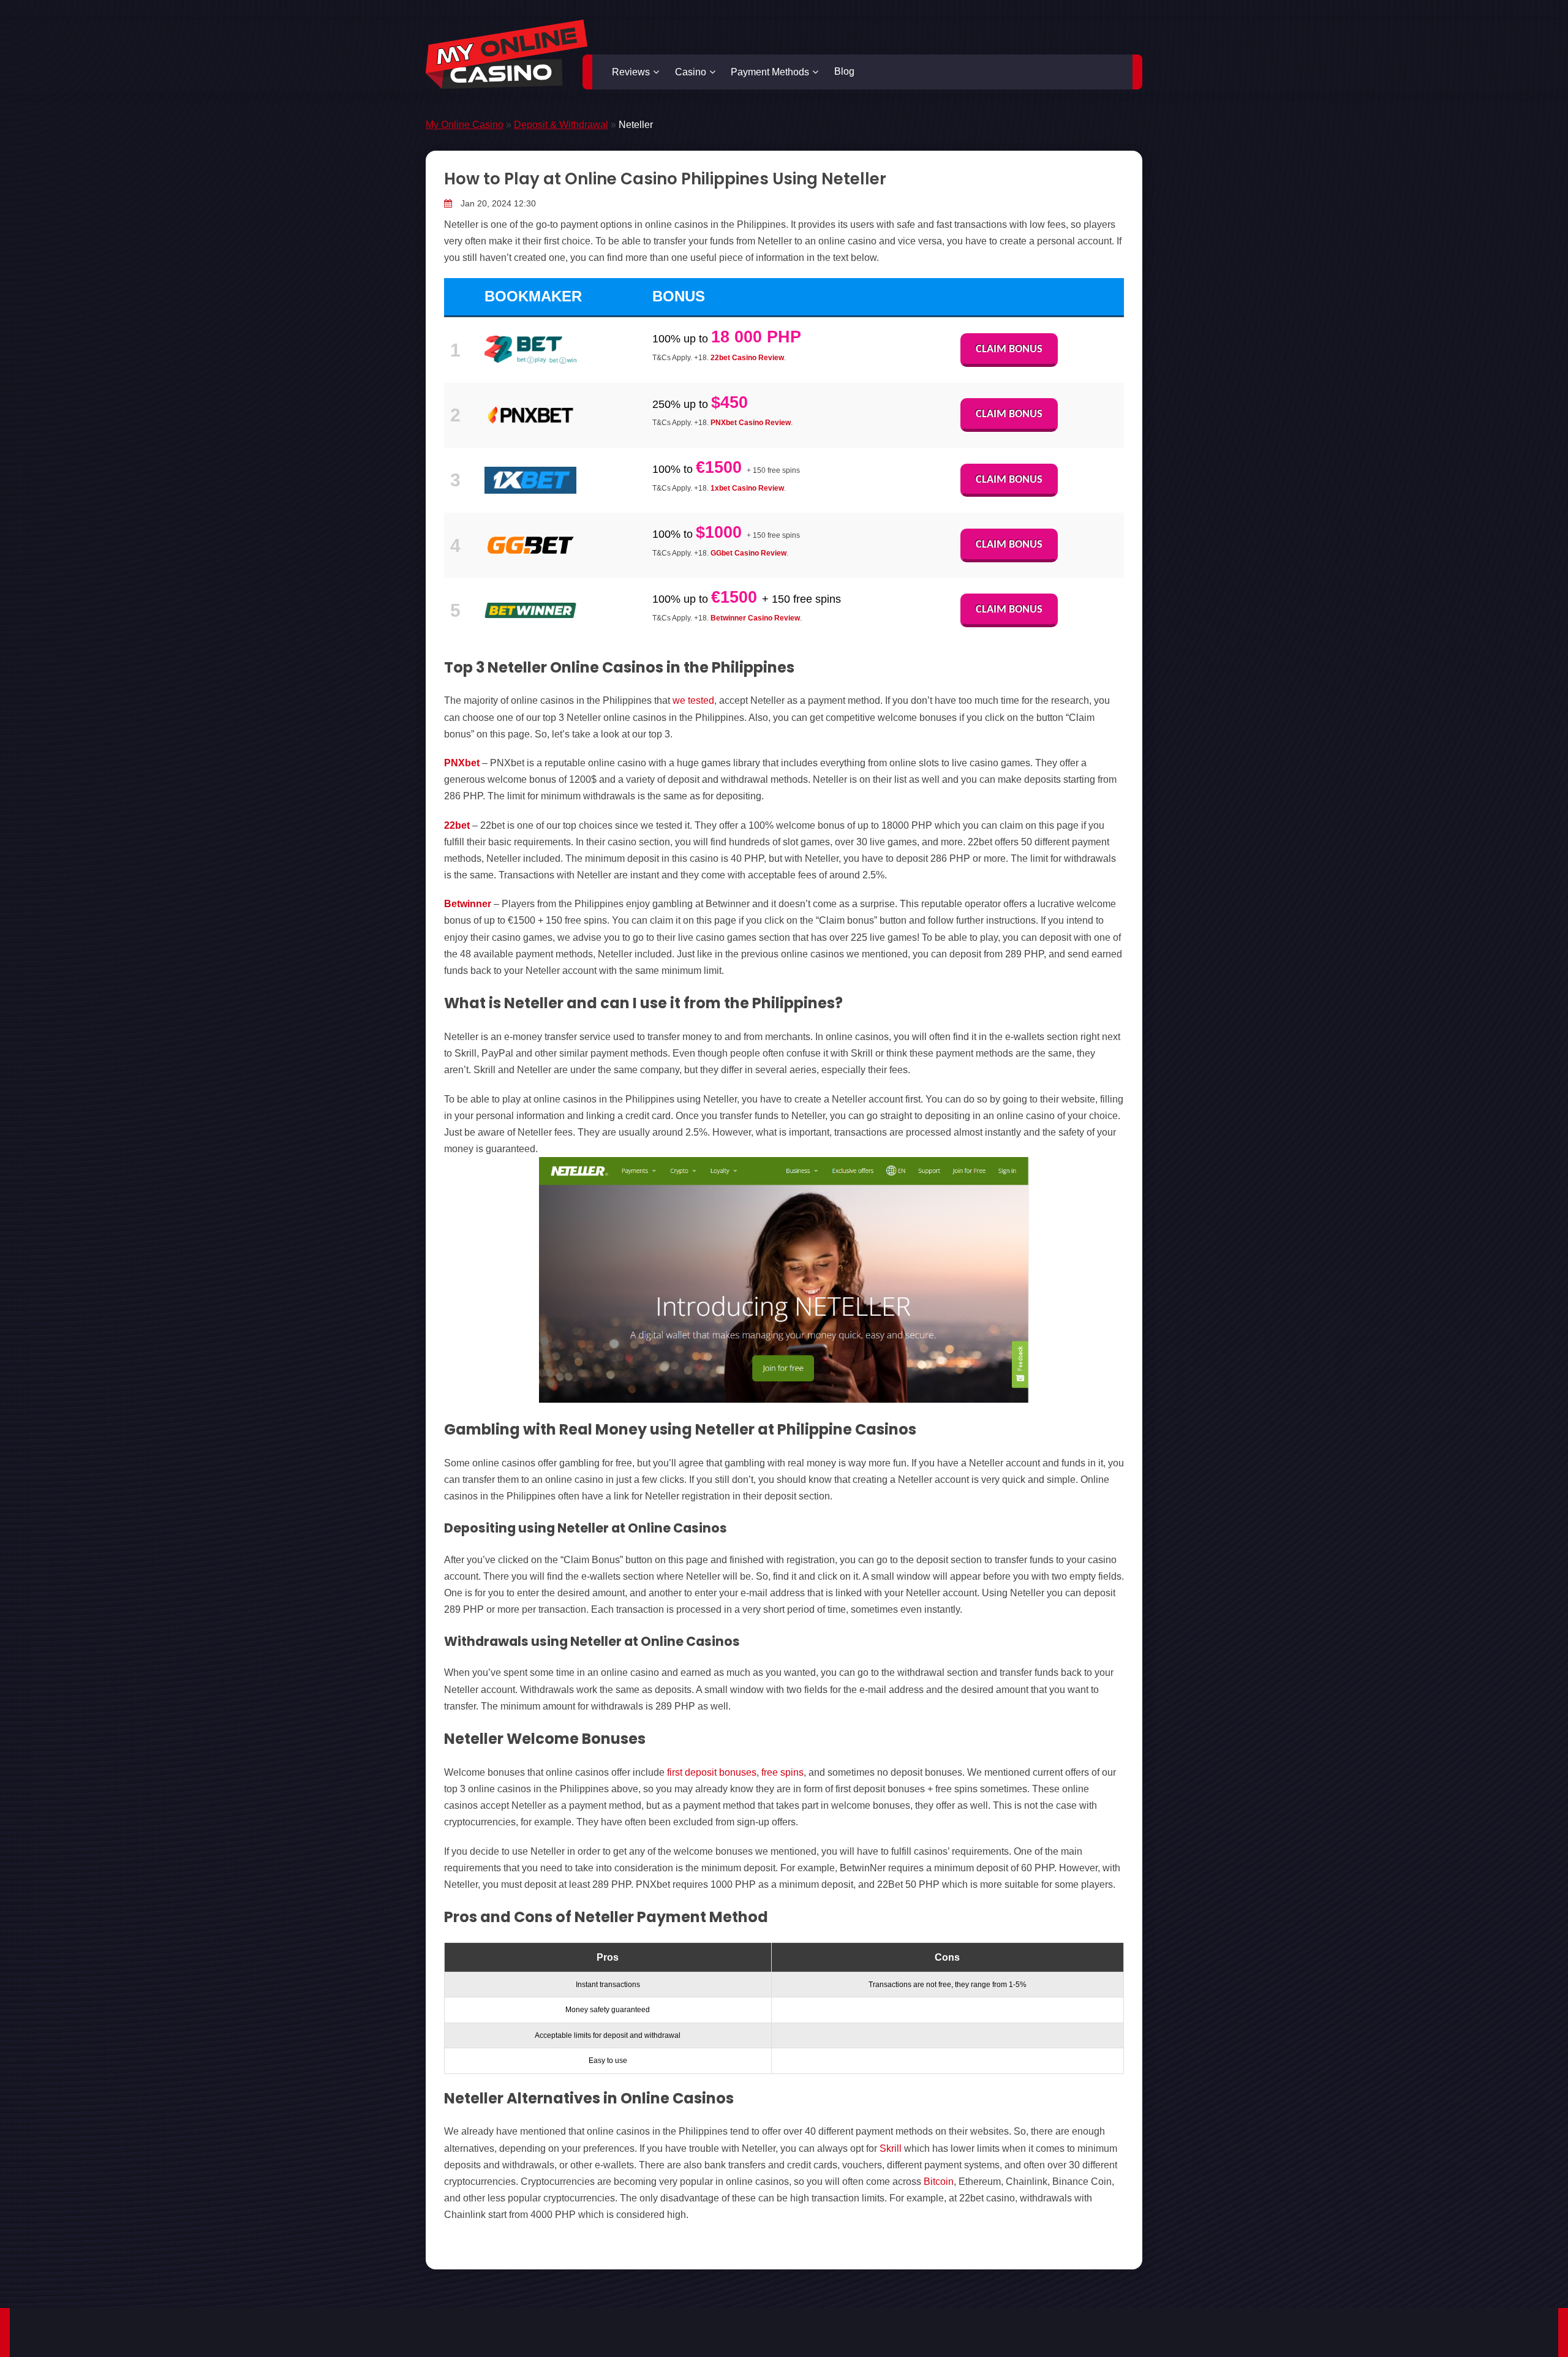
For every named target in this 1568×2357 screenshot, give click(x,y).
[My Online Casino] (507, 54)
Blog (844, 71)
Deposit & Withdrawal (561, 125)
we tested (693, 700)
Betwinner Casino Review (755, 618)
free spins (782, 1772)
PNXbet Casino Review (751, 423)
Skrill (891, 2148)
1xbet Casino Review (747, 488)
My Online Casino (465, 125)
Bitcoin (939, 2182)
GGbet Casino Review (748, 553)
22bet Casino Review (747, 358)
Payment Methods (770, 72)
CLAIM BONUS (1009, 349)
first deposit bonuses (712, 1772)
